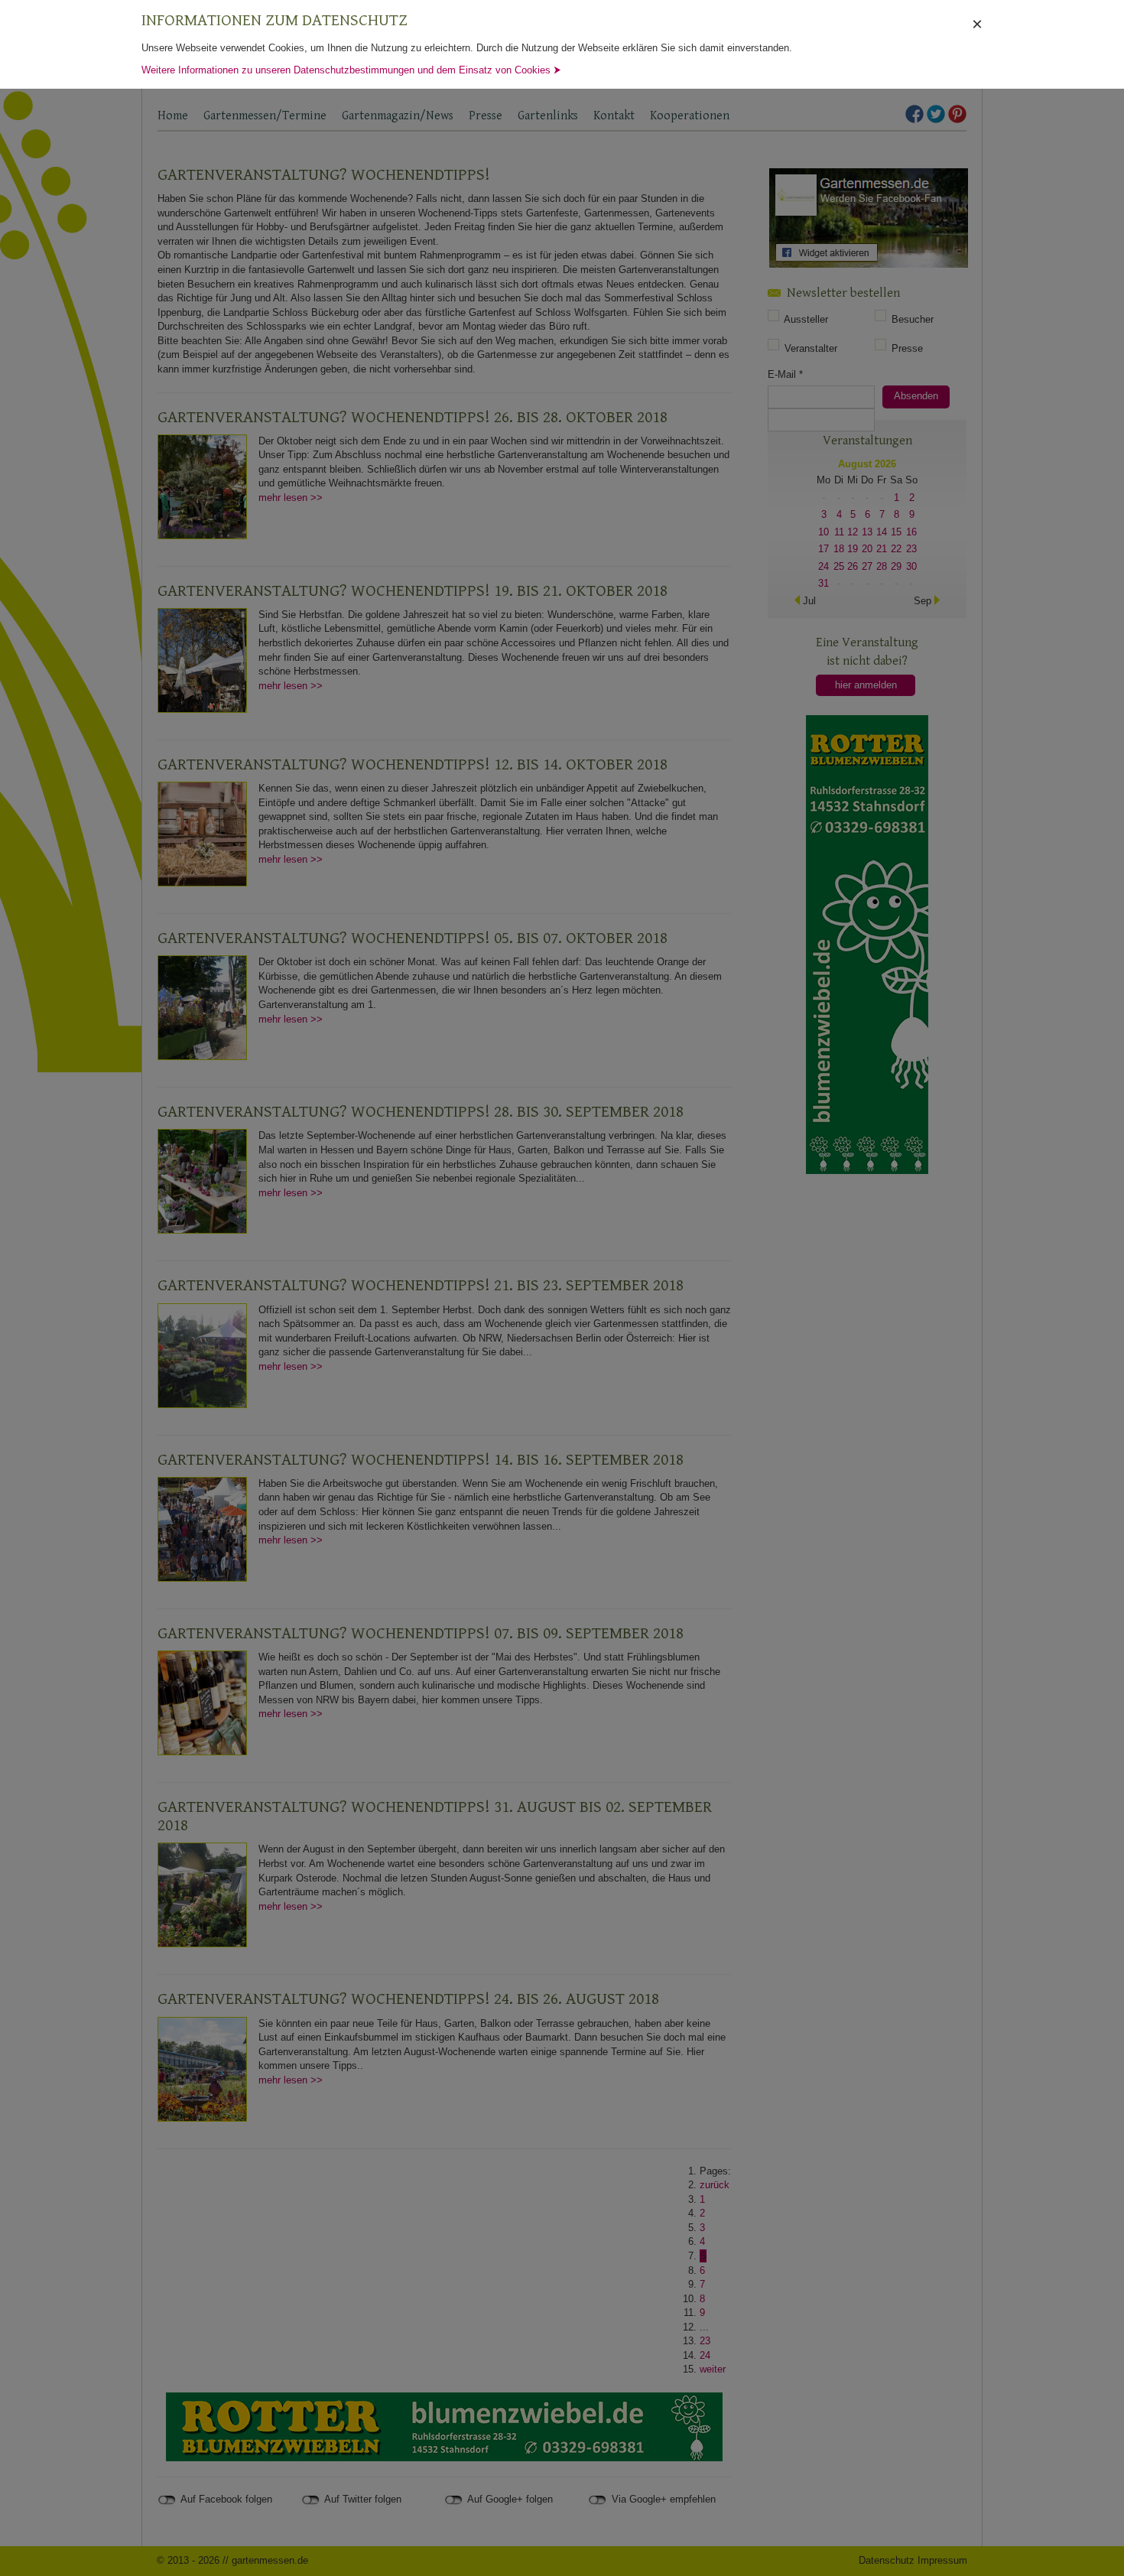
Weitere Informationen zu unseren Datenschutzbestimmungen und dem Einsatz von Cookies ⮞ (351, 70)
